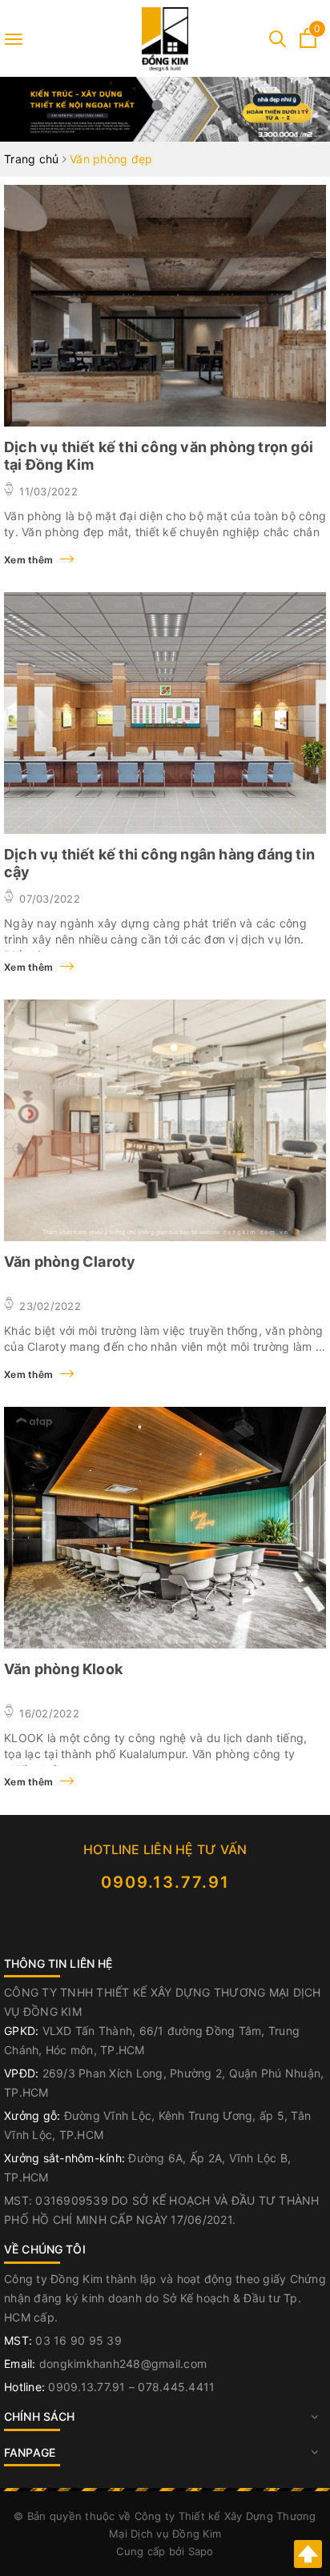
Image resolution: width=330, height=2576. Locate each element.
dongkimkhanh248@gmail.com (123, 2364)
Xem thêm (30, 560)
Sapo (201, 2551)
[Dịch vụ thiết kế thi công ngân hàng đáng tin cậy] (165, 713)
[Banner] (165, 109)
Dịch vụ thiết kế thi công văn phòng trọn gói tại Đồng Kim (159, 456)
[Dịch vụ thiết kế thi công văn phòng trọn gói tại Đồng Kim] (165, 306)
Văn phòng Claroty (70, 1262)
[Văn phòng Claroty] (165, 1120)
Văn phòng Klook (63, 1669)
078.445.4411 (176, 2387)
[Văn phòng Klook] (165, 1528)
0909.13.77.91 (165, 1882)
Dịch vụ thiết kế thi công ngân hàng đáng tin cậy (159, 863)
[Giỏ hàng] (308, 44)
